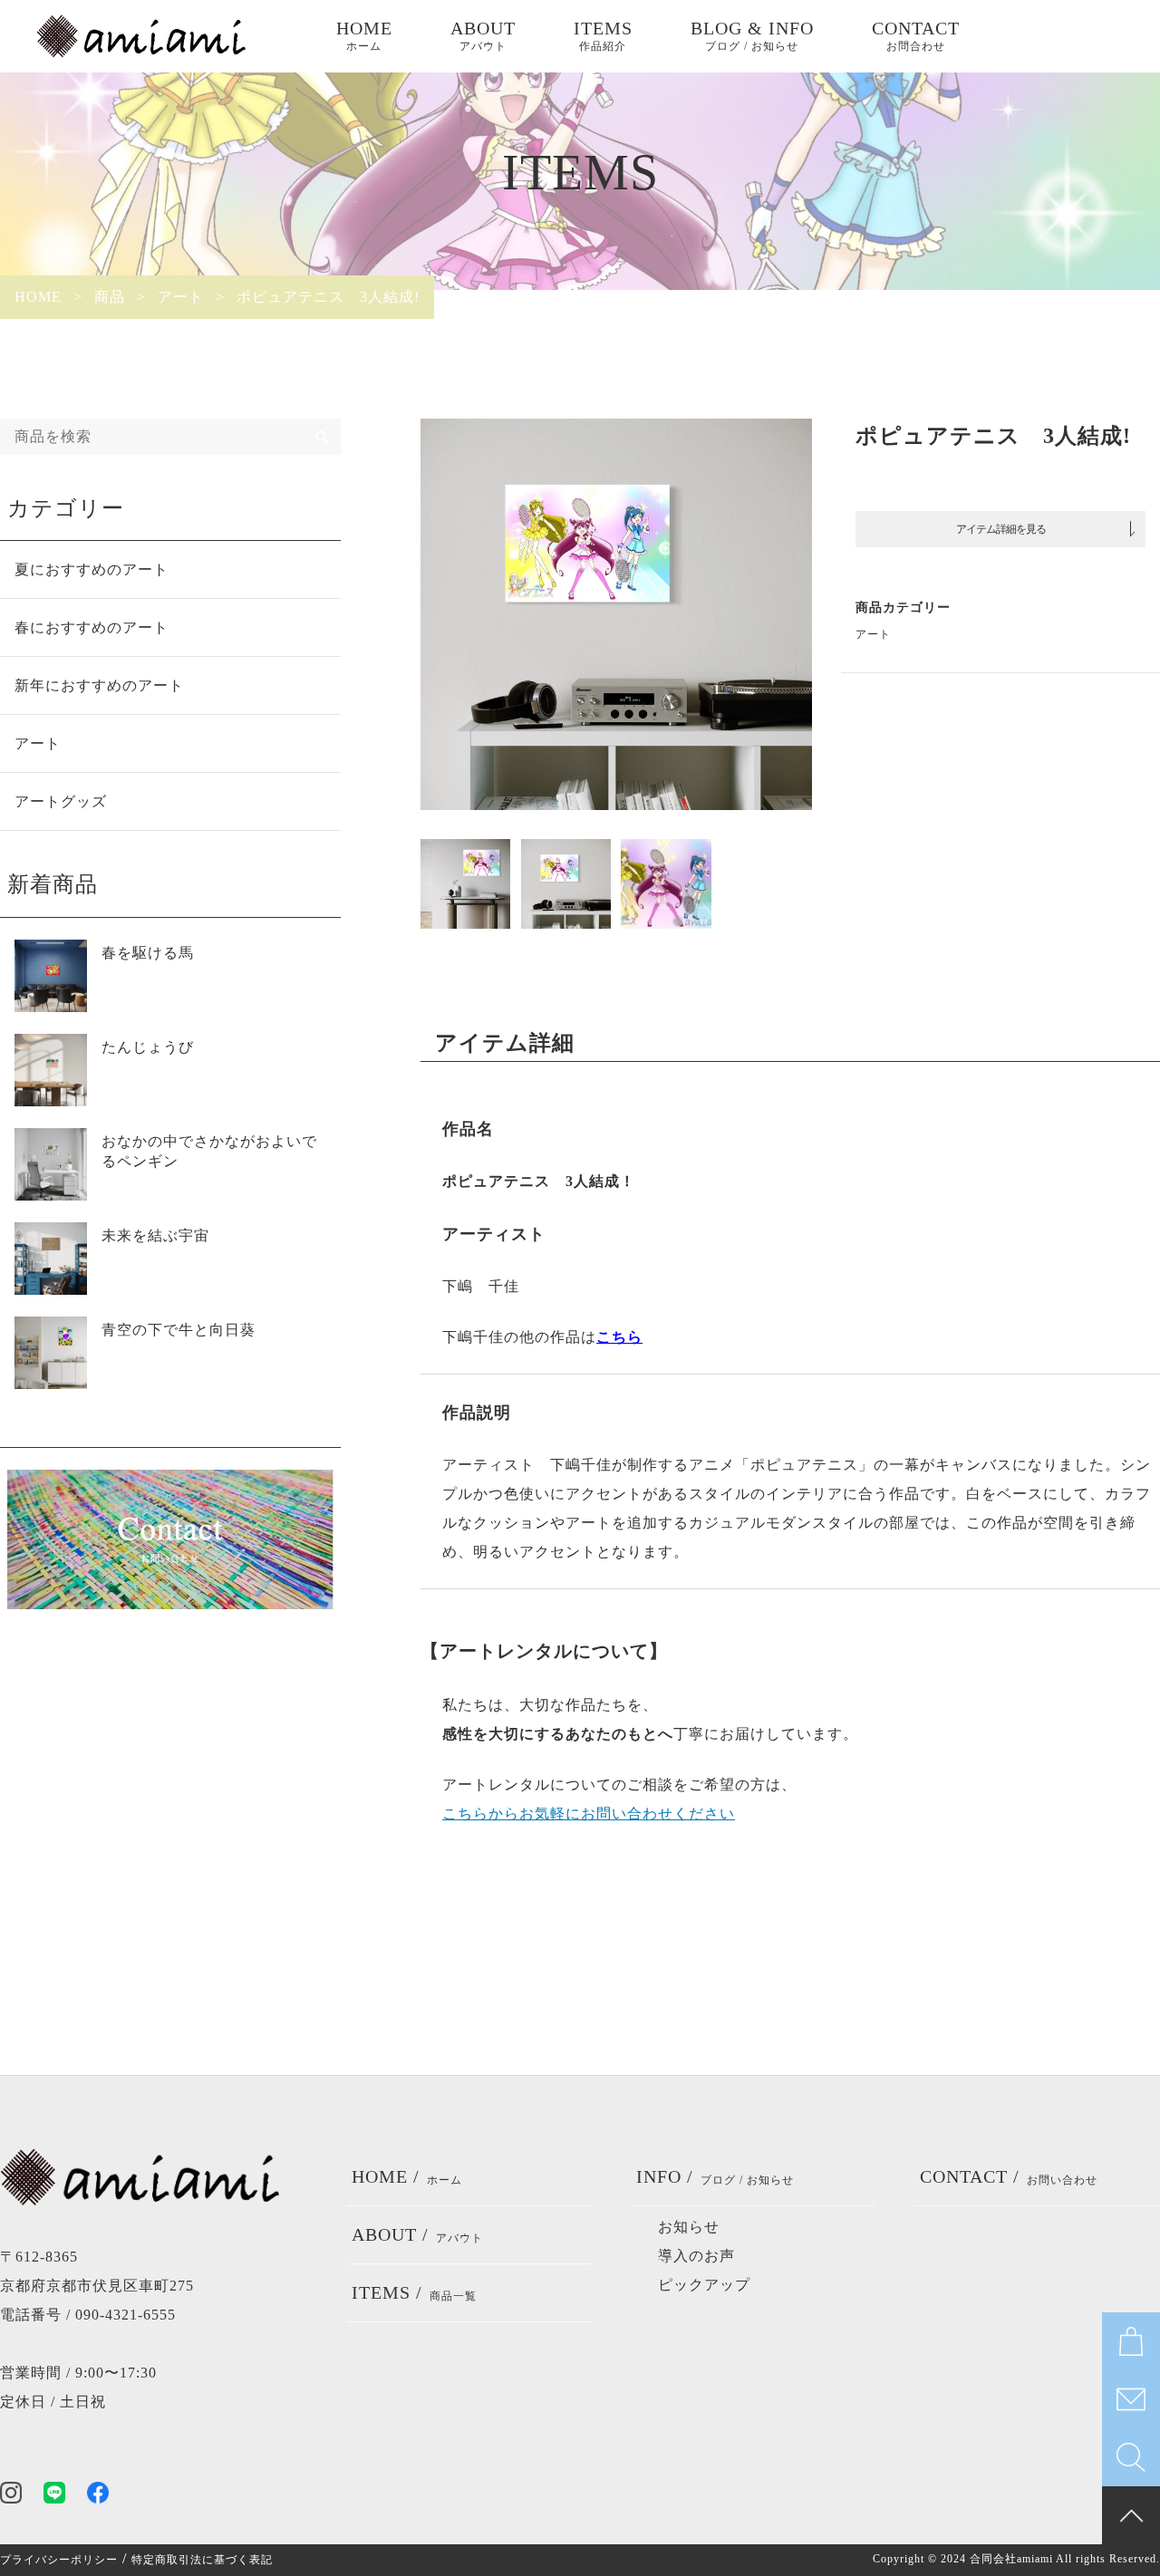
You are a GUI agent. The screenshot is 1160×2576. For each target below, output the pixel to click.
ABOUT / (417, 2234)
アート (873, 634)
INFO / (715, 2176)
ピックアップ (704, 2285)
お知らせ (689, 2227)
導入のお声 (696, 2256)
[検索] (323, 437)
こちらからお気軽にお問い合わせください (589, 1814)
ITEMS (603, 35)
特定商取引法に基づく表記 (202, 2560)
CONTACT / (1009, 2176)
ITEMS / (414, 2292)
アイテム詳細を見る (1001, 529)
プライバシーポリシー (59, 2560)
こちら (619, 1337)
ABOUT (483, 35)
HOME (364, 35)
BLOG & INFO (752, 35)
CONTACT (916, 35)
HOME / (407, 2176)
